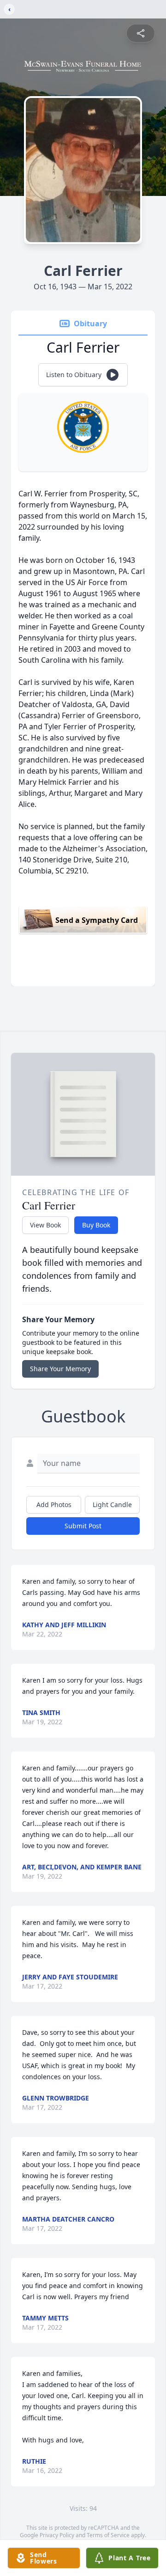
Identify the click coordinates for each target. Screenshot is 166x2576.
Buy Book (96, 1225)
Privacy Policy (57, 2535)
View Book (45, 1225)
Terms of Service (108, 2535)
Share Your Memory (60, 1369)
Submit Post (83, 1526)
